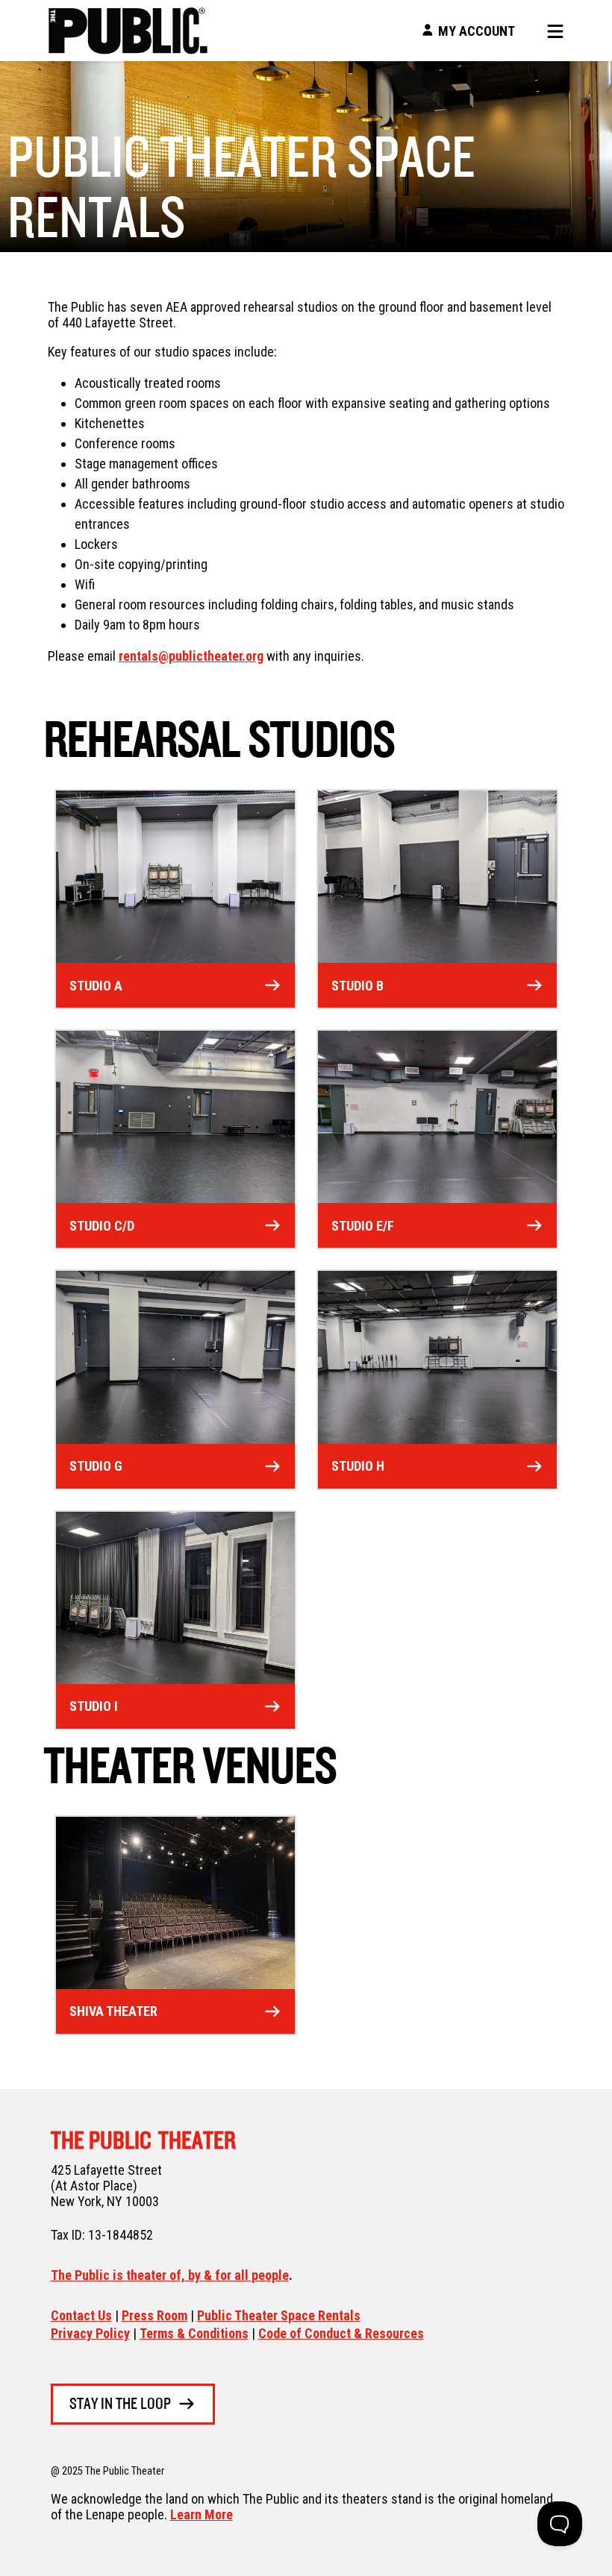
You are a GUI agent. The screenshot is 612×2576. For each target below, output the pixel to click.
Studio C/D (102, 1226)
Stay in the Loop (120, 2405)
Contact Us (81, 2315)
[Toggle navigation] (550, 31)
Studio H (358, 1466)
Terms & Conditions (194, 2333)
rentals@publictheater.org (191, 656)
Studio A (96, 986)
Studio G (96, 1466)
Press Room (154, 2315)
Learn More (202, 2514)
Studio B (357, 986)
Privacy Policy (90, 2333)
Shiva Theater (113, 2011)
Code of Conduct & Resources (341, 2333)
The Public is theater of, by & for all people (170, 2275)
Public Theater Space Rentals (279, 2315)
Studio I (94, 1706)
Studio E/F (363, 1226)
